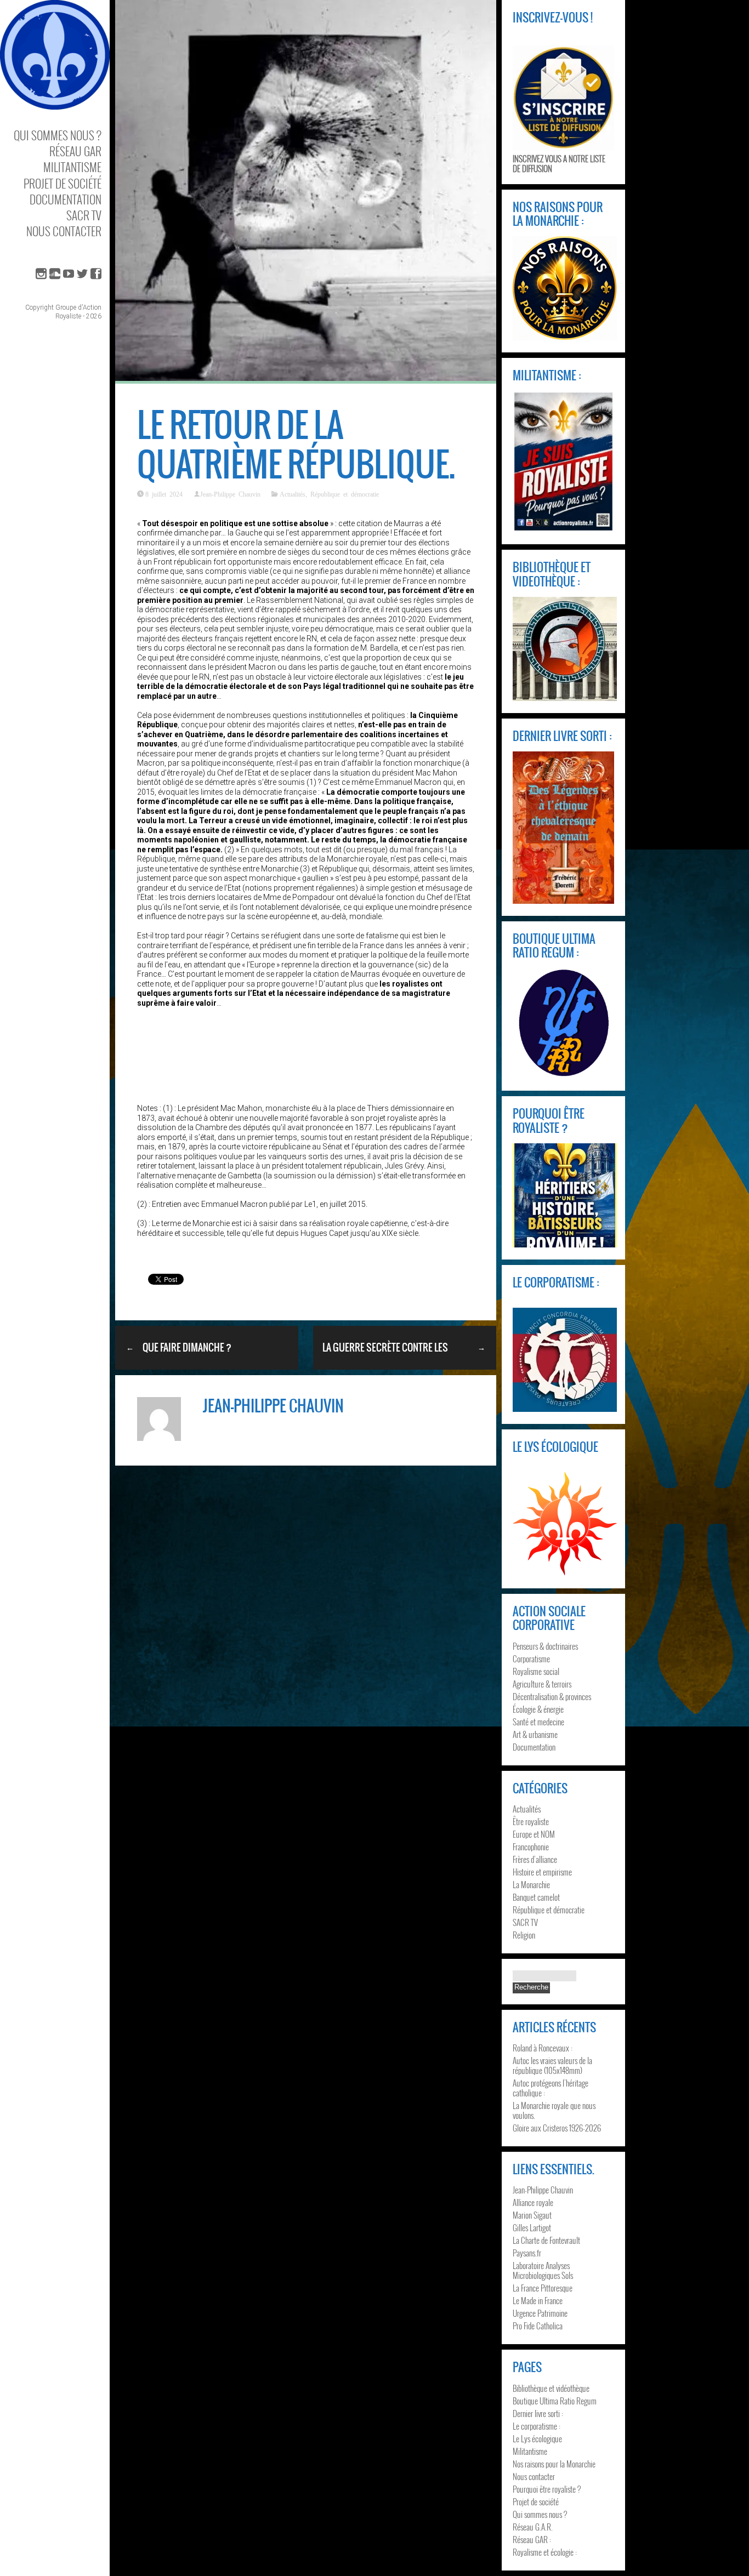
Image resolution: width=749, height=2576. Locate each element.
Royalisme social (536, 1671)
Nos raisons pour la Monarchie (554, 2464)
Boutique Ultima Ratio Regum (555, 2401)
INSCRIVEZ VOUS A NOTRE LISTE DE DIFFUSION (559, 163)
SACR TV (84, 215)
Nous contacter (64, 231)
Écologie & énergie (538, 1709)
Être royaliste (531, 1821)
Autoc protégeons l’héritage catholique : (551, 2088)
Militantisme (72, 167)
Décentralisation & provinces (552, 1696)
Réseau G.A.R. (533, 2527)
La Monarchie (531, 1884)
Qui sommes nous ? (58, 135)
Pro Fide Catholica (538, 2326)
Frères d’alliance (535, 1859)
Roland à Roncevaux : (543, 2048)
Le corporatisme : (537, 2426)
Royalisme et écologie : (545, 2552)
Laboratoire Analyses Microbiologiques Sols (543, 2270)
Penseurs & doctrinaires (545, 1646)
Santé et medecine (538, 1722)
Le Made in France (538, 2300)
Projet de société (63, 183)
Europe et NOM (534, 1834)
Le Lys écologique (537, 2438)
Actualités (293, 494)
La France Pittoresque (543, 2288)
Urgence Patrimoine (540, 2313)
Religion (524, 1935)
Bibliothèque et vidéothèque (551, 2388)
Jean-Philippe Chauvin (230, 494)
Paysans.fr (527, 2253)
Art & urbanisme (535, 1734)
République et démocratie (345, 494)
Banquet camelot (536, 1897)
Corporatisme (531, 1659)
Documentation (66, 199)
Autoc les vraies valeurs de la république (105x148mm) (552, 2065)
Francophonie (531, 1846)
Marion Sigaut (532, 2215)
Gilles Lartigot (532, 2227)
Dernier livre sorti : (538, 2413)
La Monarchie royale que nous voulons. (554, 2110)
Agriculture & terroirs (542, 1684)
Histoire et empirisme (542, 1872)
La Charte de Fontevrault (546, 2240)
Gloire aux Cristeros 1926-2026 (557, 2128)
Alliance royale (533, 2202)
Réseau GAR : (532, 2539)
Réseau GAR (75, 151)
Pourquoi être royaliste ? (547, 2489)
